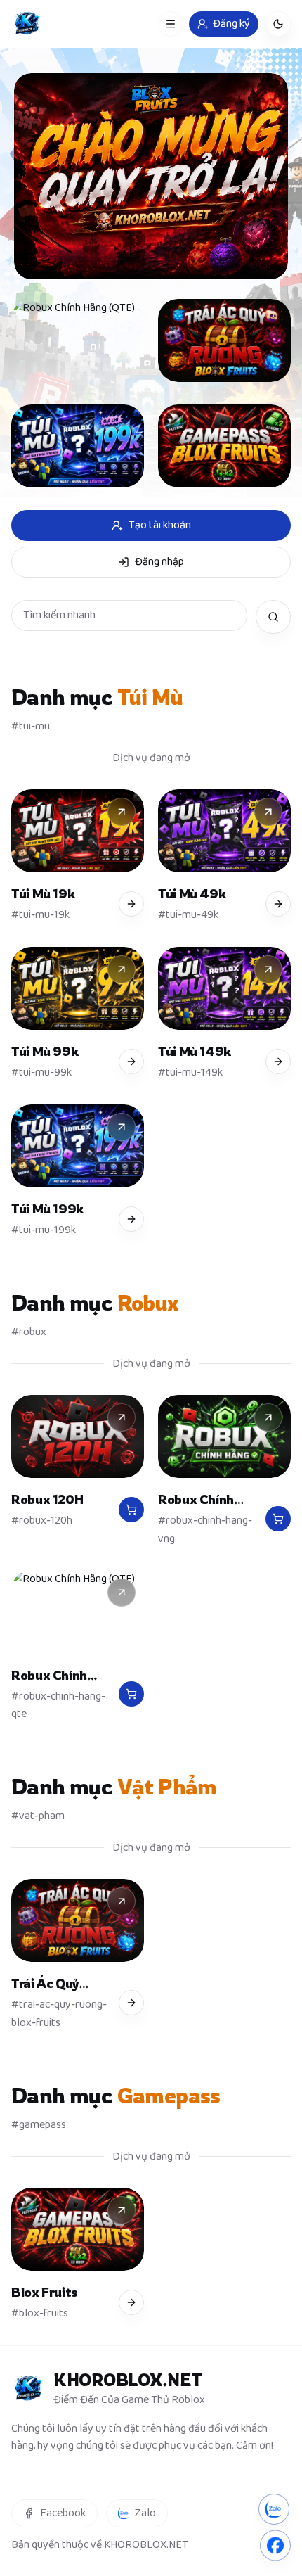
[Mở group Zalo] (274, 2506)
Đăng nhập (159, 562)
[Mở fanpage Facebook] (275, 2543)
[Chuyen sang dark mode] (278, 24)
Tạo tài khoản (160, 525)
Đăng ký (231, 24)
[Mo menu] (171, 24)
